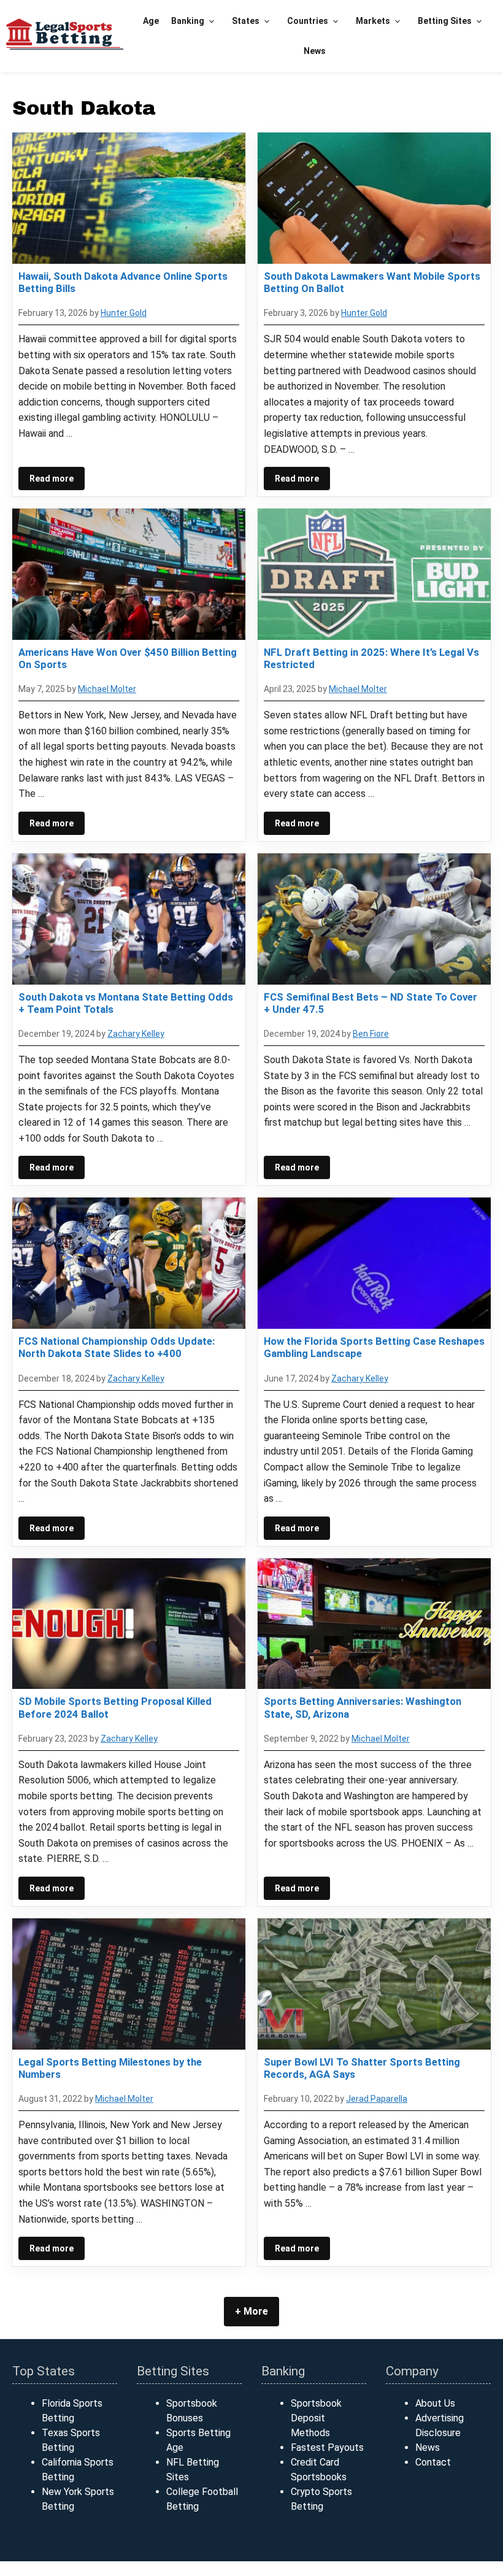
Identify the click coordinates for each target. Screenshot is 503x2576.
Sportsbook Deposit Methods (316, 2418)
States (246, 21)
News (315, 51)
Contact (433, 2462)
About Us (435, 2403)
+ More (251, 2311)
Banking (188, 21)
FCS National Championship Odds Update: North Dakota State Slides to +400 (117, 1347)
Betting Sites (445, 21)
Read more (52, 479)
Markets (373, 21)
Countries (308, 21)
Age (151, 21)
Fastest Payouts (327, 2447)
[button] (212, 21)
